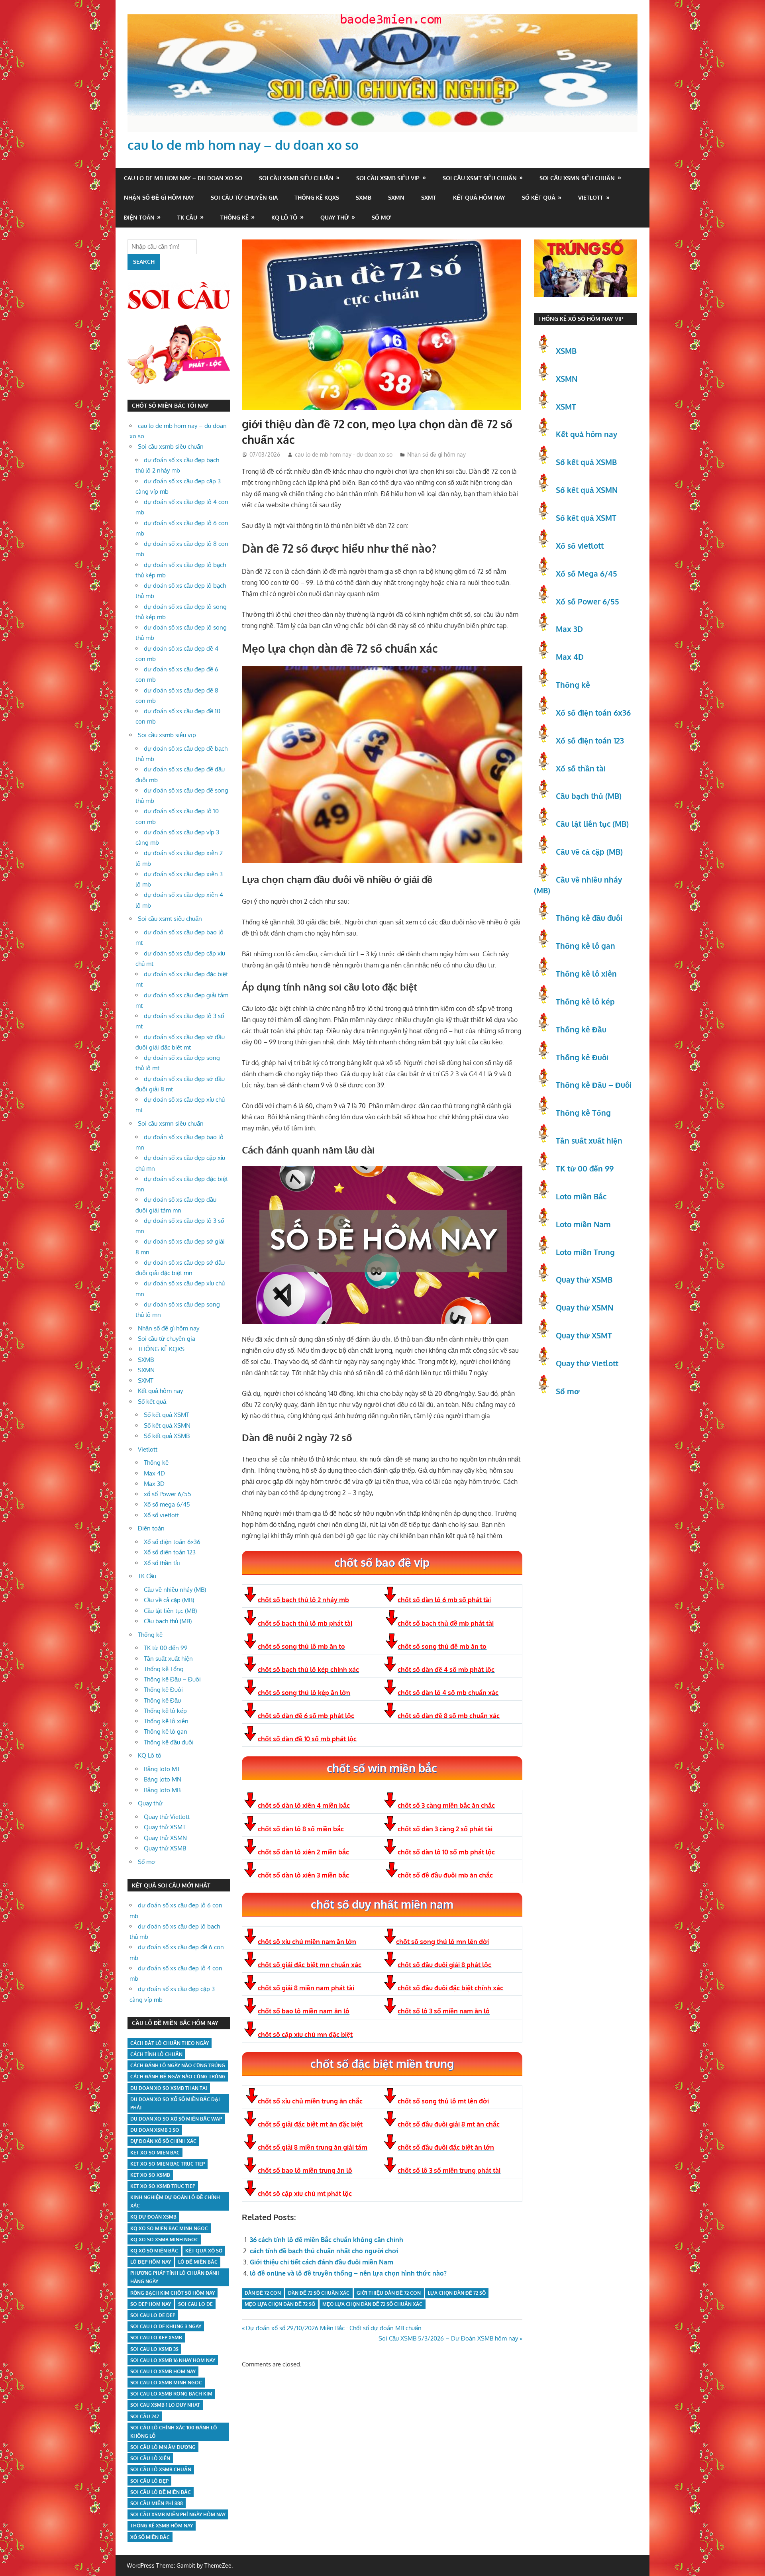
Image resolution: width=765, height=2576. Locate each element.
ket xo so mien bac (155, 2153)
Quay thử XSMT (165, 1827)
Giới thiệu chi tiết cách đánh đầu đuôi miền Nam (322, 2262)
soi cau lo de (195, 2304)
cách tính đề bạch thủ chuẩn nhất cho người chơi (324, 2251)
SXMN (396, 197)
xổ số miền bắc (150, 2537)
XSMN (567, 379)
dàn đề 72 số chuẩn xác (319, 2293)
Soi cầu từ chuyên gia (244, 197)
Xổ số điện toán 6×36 (172, 1542)
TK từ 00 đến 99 (166, 1648)
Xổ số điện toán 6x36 (593, 712)
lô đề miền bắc (198, 2262)
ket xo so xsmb (150, 2175)
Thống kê (234, 217)
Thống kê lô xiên (166, 1721)
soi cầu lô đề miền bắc (161, 2492)
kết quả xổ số (204, 2251)
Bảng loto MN (163, 1779)
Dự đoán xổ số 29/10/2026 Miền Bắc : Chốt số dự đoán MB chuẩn (333, 2328)
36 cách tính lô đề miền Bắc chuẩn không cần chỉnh (327, 2240)
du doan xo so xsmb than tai (169, 2088)
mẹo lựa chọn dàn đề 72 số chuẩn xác (372, 2304)
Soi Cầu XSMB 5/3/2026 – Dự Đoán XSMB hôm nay (448, 2338)
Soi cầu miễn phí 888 (157, 2503)
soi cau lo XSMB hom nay (163, 2371)
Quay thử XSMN (165, 1838)
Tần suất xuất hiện (168, 1659)
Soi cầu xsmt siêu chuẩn (480, 178)
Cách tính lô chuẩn (156, 2054)
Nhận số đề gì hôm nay (159, 197)
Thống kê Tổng (164, 1669)
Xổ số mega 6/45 (167, 1504)
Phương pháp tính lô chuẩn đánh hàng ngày (175, 2277)
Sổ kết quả (539, 197)
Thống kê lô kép (165, 1711)
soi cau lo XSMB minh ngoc (166, 2383)
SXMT (429, 197)
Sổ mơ (381, 217)
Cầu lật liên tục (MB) (170, 1611)
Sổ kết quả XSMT (167, 1415)
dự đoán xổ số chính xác (163, 2141)
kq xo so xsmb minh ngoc (164, 2240)
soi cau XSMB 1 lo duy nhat (165, 2405)
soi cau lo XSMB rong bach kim (171, 2394)
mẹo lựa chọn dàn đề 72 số (280, 2304)
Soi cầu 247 (145, 2416)
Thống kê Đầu (162, 1700)
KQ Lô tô (284, 217)
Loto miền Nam (583, 1224)
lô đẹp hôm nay (151, 2262)
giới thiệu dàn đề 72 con (389, 2293)
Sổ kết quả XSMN (167, 1425)
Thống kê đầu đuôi (169, 1742)
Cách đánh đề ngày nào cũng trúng (178, 2077)
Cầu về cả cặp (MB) (169, 1600)
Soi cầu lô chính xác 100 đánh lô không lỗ (174, 2432)
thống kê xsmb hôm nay (162, 2526)
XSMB (566, 351)
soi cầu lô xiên (150, 2458)
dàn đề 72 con (263, 2293)
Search (144, 262)
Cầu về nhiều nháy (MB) (175, 1590)
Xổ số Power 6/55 (587, 601)
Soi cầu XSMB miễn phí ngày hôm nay (178, 2514)
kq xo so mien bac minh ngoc (169, 2228)
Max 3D (154, 1484)
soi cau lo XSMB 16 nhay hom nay (173, 2360)
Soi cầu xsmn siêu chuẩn (577, 178)
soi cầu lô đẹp (149, 2481)
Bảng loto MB (162, 1790)
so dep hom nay (151, 2304)
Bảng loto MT (162, 1769)
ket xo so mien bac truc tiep (168, 2164)
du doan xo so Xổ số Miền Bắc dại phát (175, 2103)
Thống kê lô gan (166, 1731)
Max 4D (154, 1473)
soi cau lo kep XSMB (156, 2338)
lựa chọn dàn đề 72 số (457, 2293)
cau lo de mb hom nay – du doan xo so (243, 145)
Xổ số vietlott (161, 1515)
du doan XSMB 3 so (155, 2130)
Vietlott (591, 197)
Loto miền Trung (585, 1252)
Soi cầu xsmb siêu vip (388, 178)
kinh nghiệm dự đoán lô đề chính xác (175, 2201)
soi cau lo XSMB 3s (154, 2349)
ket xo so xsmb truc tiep (163, 2186)
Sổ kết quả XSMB (167, 1436)
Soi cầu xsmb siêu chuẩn (296, 178)
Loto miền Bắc (581, 1196)
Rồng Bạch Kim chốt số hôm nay (173, 2293)
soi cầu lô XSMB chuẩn (161, 2469)
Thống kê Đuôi (163, 1690)
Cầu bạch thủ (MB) (168, 1621)
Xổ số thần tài (162, 1563)
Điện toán (139, 217)
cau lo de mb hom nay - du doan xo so (344, 454)
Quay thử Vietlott (167, 1817)
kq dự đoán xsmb (153, 2217)
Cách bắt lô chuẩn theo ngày (170, 2043)
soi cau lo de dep (153, 2315)
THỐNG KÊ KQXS (317, 197)
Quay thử (335, 217)
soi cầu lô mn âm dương (163, 2447)
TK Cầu (187, 217)
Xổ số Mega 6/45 (586, 573)
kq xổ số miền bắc (154, 2251)
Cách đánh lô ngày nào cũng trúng (178, 2065)
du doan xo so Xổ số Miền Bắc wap (176, 2119)
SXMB (364, 197)
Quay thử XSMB (165, 1848)
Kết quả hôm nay (479, 197)
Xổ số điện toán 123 (170, 1552)
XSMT (566, 406)
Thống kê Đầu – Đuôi (172, 1679)
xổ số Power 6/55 (168, 1494)
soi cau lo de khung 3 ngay (166, 2326)
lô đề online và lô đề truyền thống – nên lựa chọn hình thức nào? (348, 2273)
